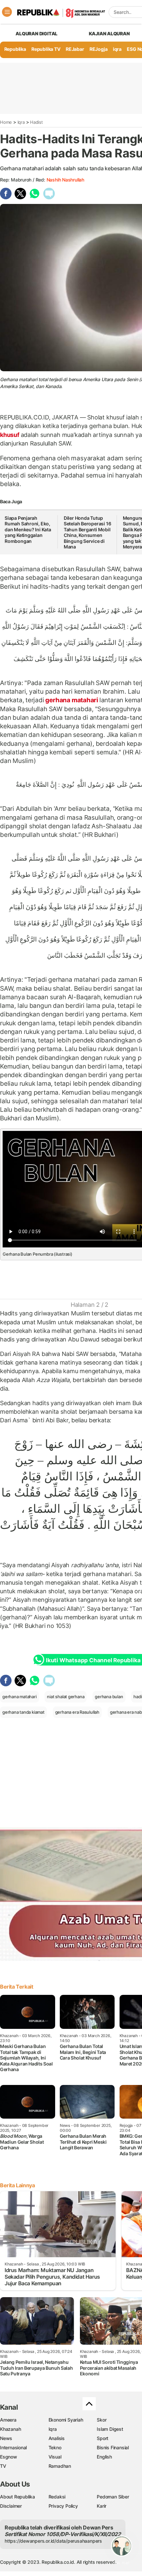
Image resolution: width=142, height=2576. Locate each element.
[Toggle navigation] (7, 12)
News (6, 2438)
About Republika (18, 2497)
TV (3, 2466)
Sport (103, 2438)
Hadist (36, 122)
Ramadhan (60, 2466)
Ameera (8, 2420)
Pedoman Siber (113, 2497)
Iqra (21, 122)
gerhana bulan (109, 1697)
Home (6, 122)
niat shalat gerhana (66, 1697)
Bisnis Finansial (113, 2447)
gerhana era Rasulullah (77, 1712)
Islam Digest (110, 2429)
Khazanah (10, 2429)
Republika (15, 49)
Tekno (55, 2447)
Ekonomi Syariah (66, 2420)
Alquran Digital (36, 33)
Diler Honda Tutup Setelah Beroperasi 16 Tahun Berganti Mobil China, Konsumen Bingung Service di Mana (88, 532)
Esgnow (9, 2457)
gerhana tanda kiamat (23, 1712)
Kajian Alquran (109, 33)
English (104, 2457)
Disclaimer (11, 2506)
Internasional (13, 2447)
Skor (102, 2420)
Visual (55, 2457)
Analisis (57, 2438)
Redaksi (57, 2497)
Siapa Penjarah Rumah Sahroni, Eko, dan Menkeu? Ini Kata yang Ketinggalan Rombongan (28, 529)
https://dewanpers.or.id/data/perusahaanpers (53, 2541)
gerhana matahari (72, 700)
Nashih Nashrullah (65, 180)
